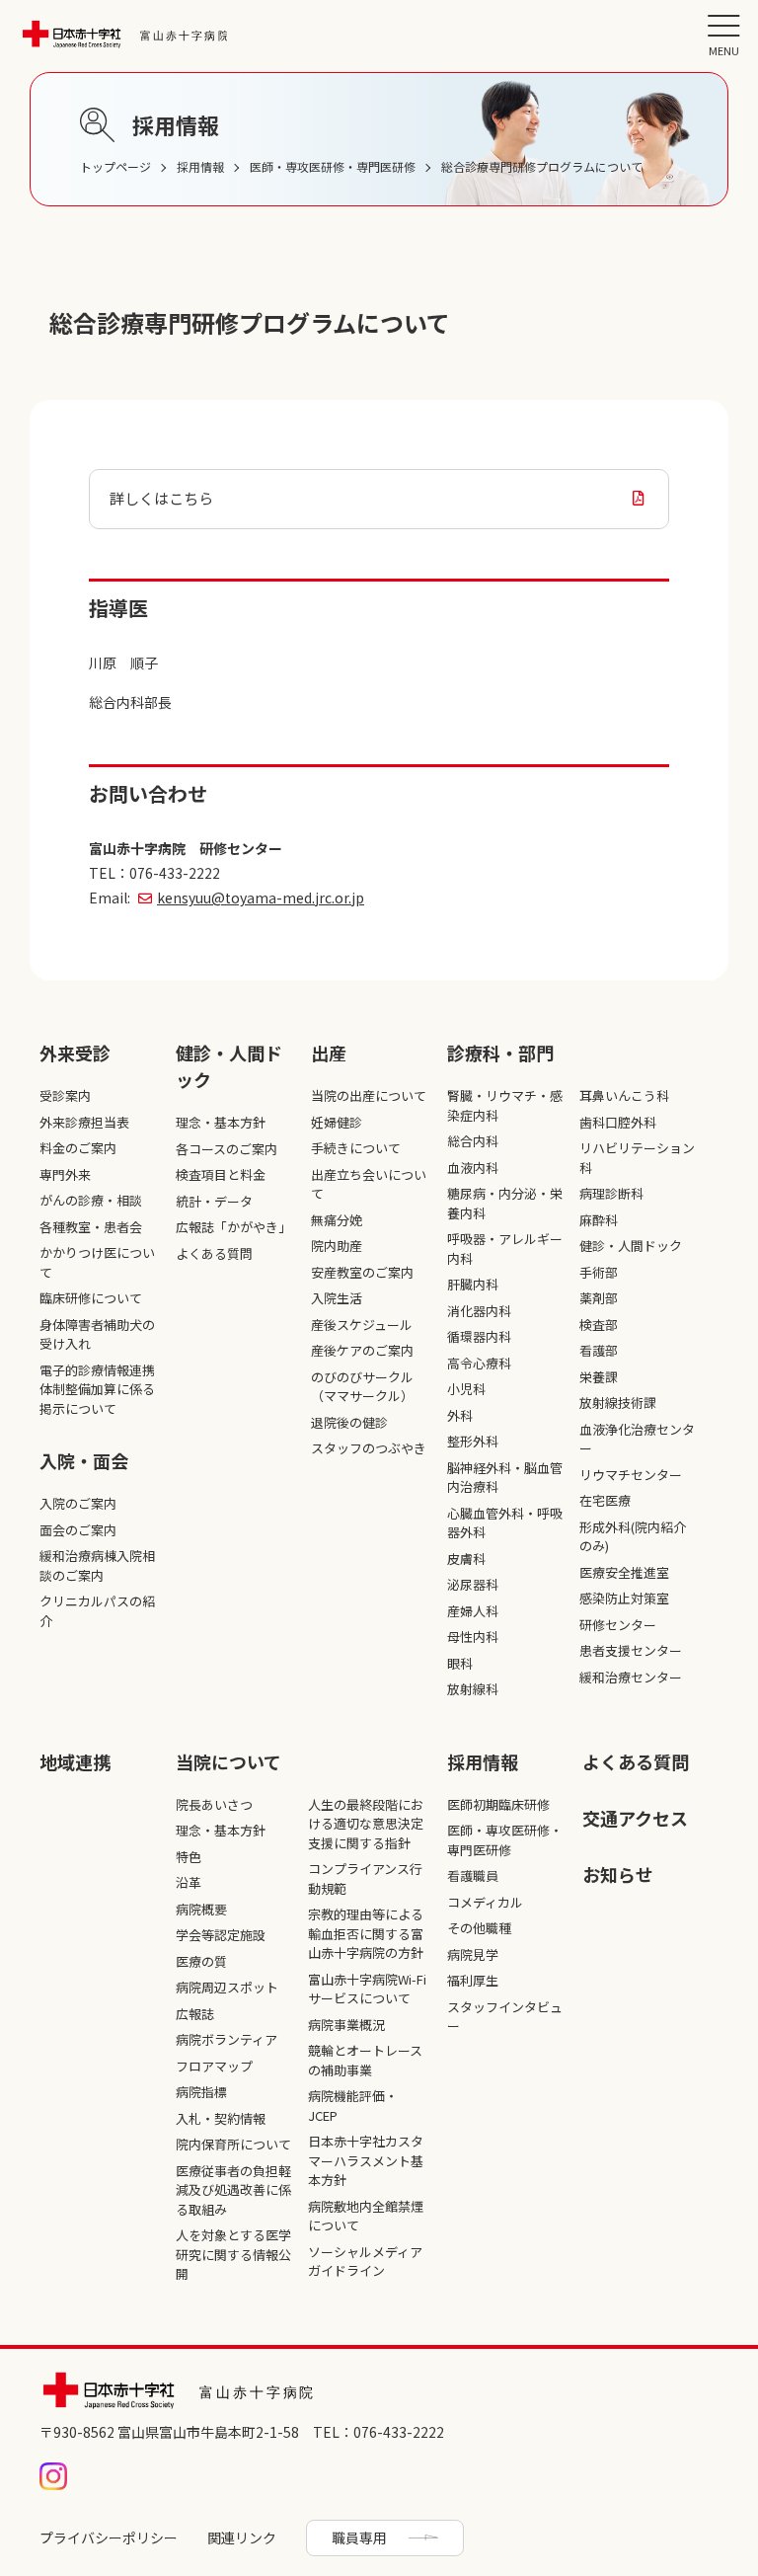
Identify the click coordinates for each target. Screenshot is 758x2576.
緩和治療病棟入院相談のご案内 (97, 1565)
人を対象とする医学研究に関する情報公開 (233, 2254)
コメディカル (485, 1902)
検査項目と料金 (221, 1174)
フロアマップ (214, 2066)
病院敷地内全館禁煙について (366, 2216)
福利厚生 (473, 1980)
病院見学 (473, 1954)
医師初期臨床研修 (498, 1804)
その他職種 (479, 1928)
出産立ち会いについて (369, 1184)
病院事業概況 (346, 2025)
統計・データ (214, 1201)
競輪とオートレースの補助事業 (365, 2060)
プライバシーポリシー (109, 2537)
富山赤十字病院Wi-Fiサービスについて (367, 1989)
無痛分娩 (337, 1220)
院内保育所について (233, 2144)
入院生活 (337, 1298)
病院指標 (201, 2092)
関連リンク (242, 2537)
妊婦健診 (337, 1122)
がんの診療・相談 (91, 1200)
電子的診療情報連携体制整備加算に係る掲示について (97, 1389)
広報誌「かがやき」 (233, 1227)
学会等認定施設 (221, 1935)
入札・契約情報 (221, 2118)
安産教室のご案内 (362, 1272)
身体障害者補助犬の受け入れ (97, 1334)
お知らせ (618, 1874)
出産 (329, 1053)
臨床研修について (91, 1298)
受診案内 (65, 1095)
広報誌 (195, 2014)
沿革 (189, 1882)
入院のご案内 (78, 1503)
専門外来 (65, 1174)
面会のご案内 (78, 1530)
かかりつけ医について (97, 1262)
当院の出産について (369, 1095)
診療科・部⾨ (500, 1053)
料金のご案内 (78, 1148)
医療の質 (201, 1961)
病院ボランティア (227, 2039)
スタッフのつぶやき (369, 1448)
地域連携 (75, 1761)
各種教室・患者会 (91, 1227)
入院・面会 (84, 1460)
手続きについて (356, 1148)
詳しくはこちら (161, 498)
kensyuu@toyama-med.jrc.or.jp (261, 898)
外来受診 (75, 1053)
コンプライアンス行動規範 (365, 1878)
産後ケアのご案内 (362, 1350)
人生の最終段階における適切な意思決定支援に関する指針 (366, 1824)
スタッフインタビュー (505, 2017)
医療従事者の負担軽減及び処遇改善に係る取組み (233, 2190)
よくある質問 (214, 1253)
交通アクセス (635, 1818)
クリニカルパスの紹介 (97, 1611)
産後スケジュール (362, 1325)
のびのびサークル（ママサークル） (362, 1387)
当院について (228, 1761)
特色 (189, 1857)
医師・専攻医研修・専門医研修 (505, 1840)
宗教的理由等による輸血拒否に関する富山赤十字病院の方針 (366, 1933)
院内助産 (337, 1246)
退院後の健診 (349, 1422)
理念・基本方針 (221, 1122)
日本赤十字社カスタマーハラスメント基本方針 (366, 2160)
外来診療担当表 (84, 1122)
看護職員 (473, 1875)
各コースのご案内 (227, 1149)
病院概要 (201, 1909)
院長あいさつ (214, 1804)
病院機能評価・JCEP (353, 2106)
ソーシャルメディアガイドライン (365, 2262)
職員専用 (359, 2537)
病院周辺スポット (227, 1987)
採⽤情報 (483, 1761)
